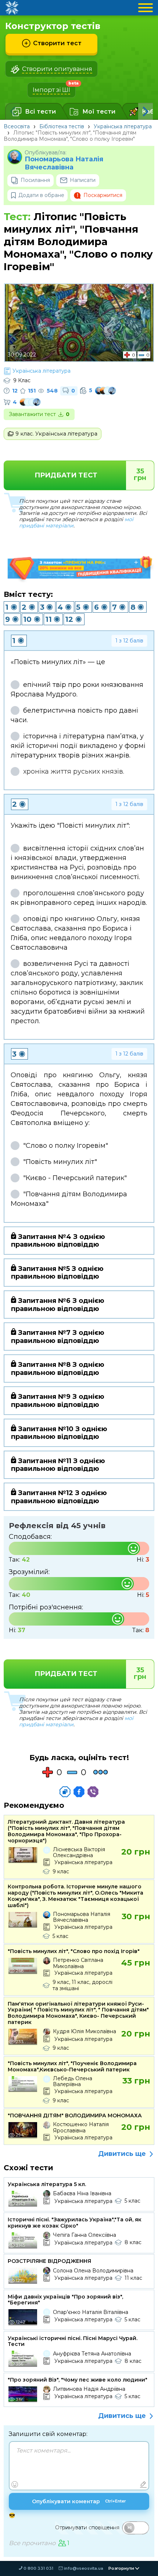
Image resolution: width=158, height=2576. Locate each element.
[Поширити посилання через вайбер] (93, 1792)
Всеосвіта (17, 126)
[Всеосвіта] (12, 8)
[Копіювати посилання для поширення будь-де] (65, 1792)
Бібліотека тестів (62, 126)
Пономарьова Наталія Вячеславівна (64, 163)
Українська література (123, 126)
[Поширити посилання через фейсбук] (79, 1792)
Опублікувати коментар (79, 2501)
